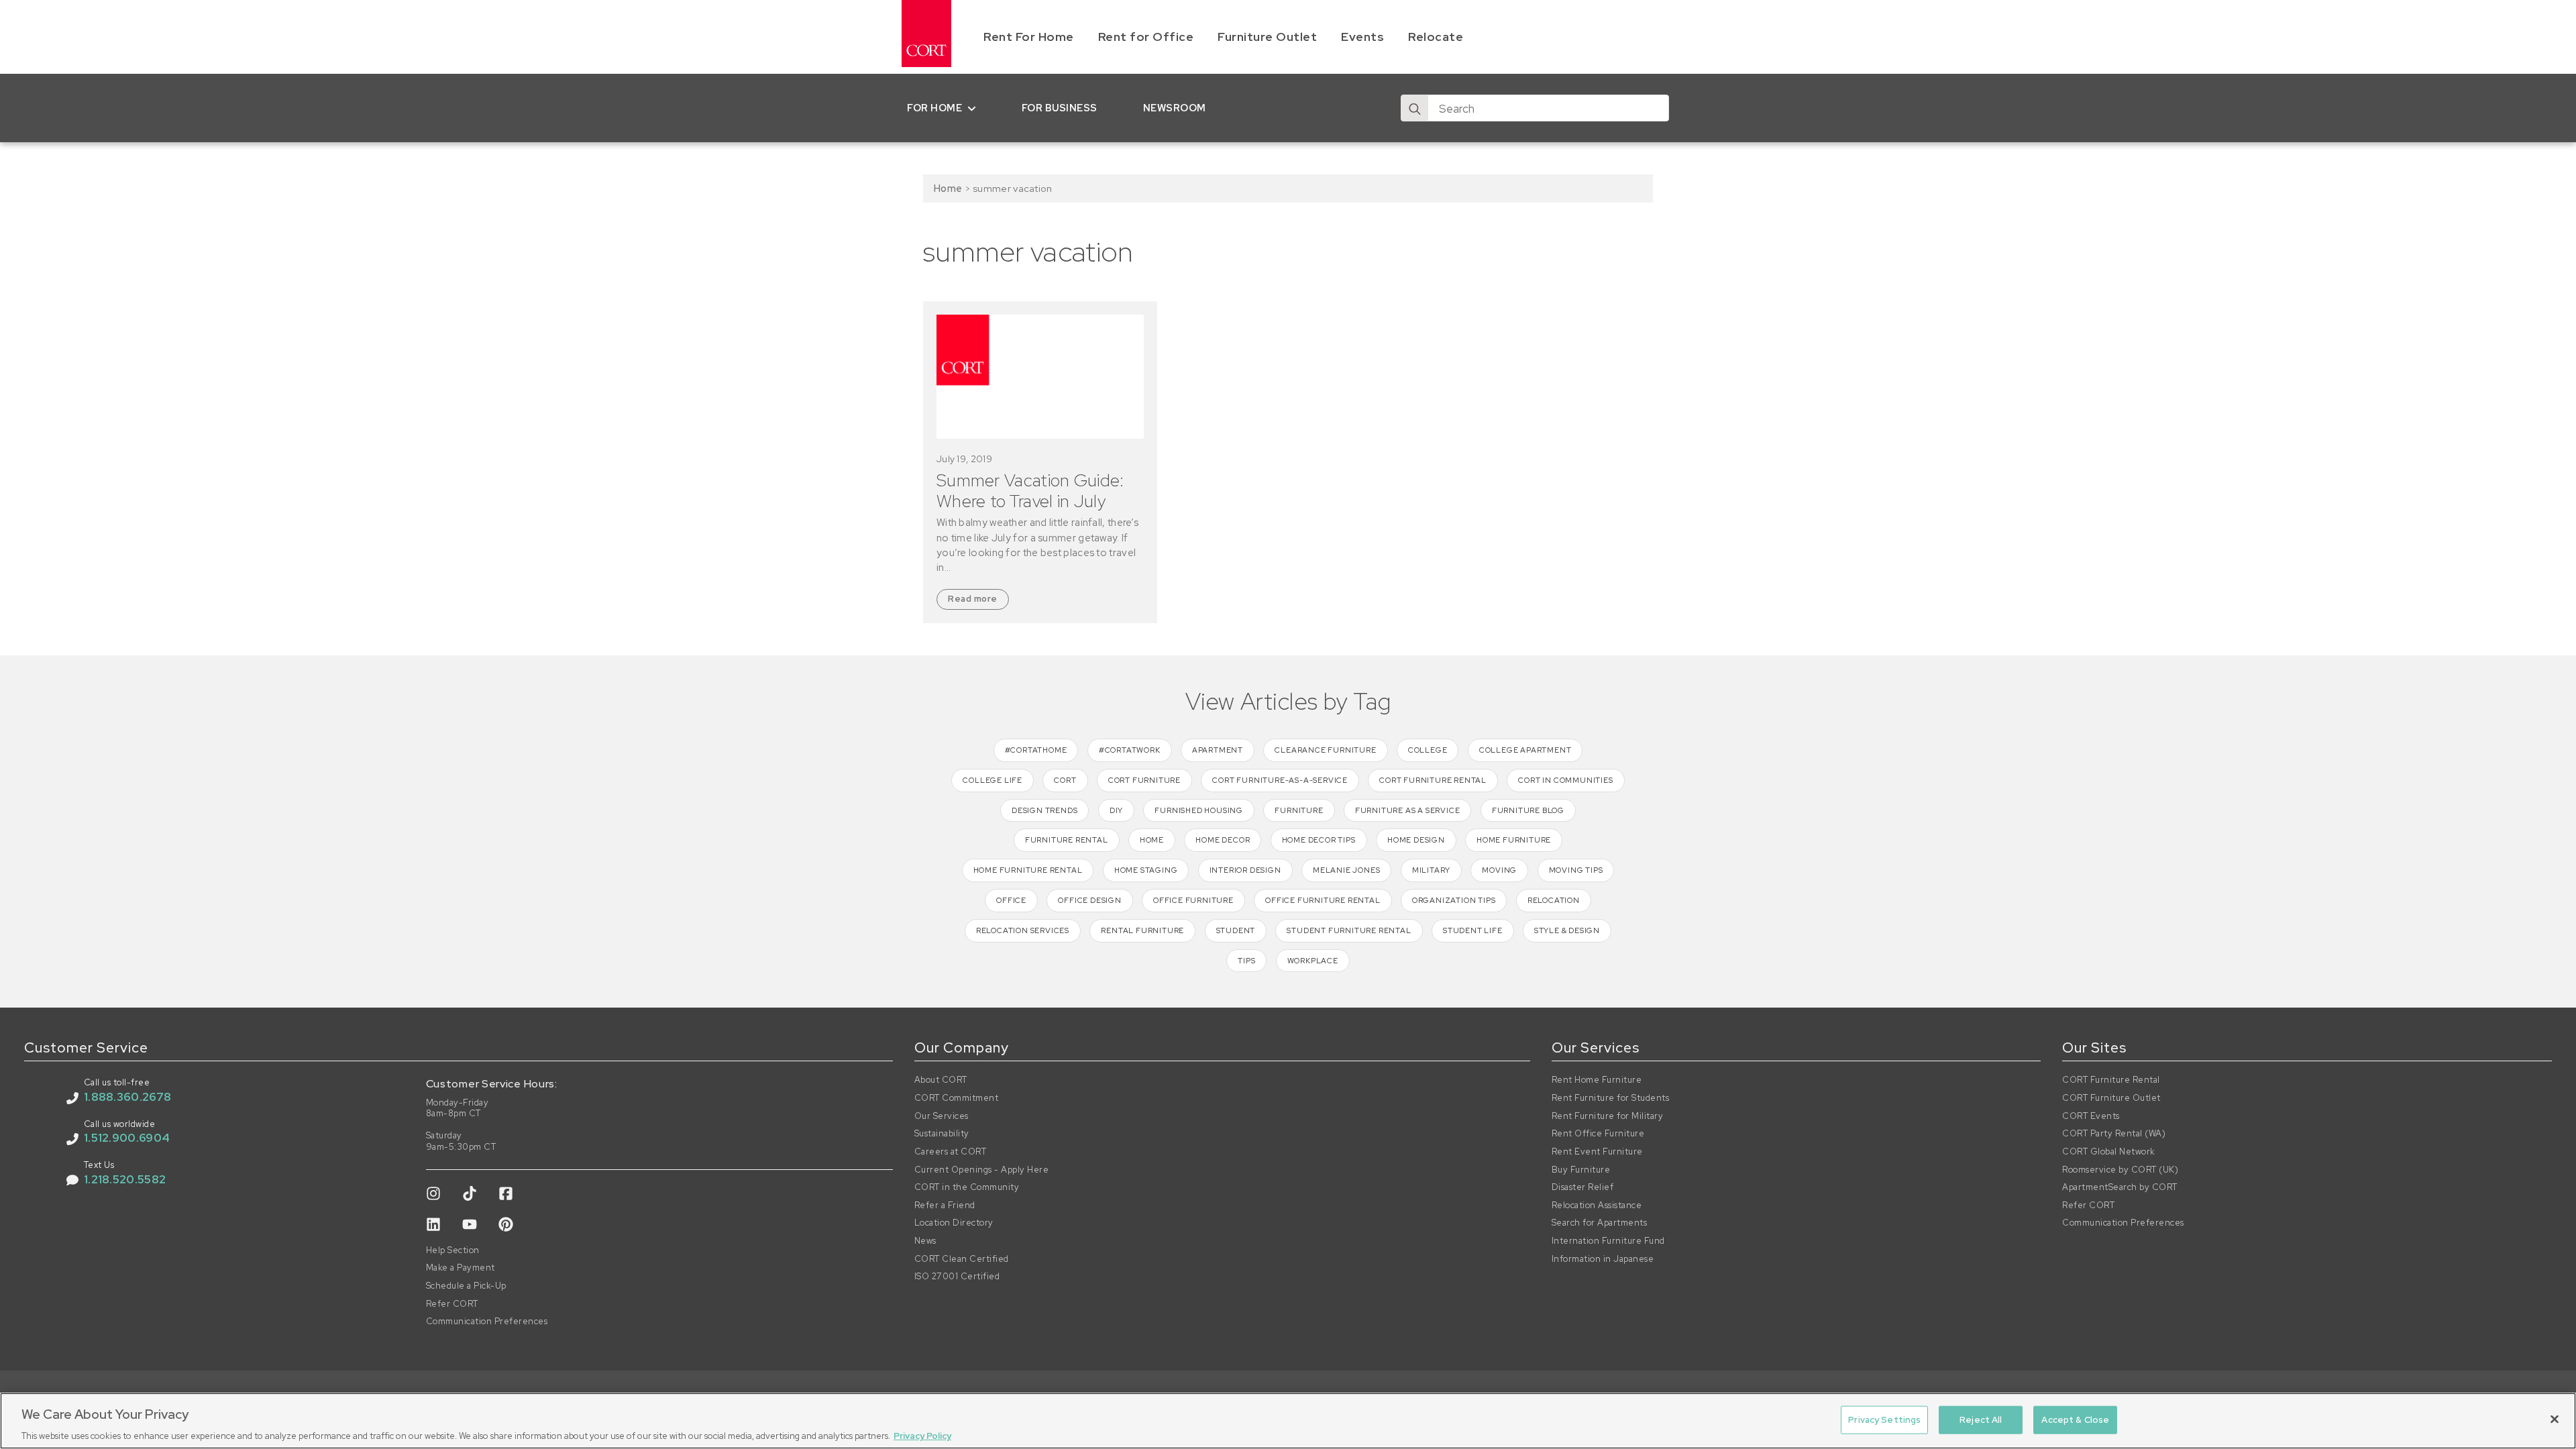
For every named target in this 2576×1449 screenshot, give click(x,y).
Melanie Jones (1346, 870)
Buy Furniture (1581, 1170)
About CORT (941, 1080)
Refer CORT (452, 1304)
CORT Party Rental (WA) (2114, 1134)
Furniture (1299, 810)
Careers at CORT (951, 1152)
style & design (1567, 930)
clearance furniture (1325, 750)
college (1428, 750)
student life (1473, 930)
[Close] (2555, 1419)
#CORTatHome (1036, 750)
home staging (1146, 870)
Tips (1246, 961)
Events (1362, 37)
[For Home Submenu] (974, 108)
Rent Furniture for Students (1611, 1098)
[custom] (433, 1193)
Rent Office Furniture (1598, 1134)
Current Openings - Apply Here (982, 1170)
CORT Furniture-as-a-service (1280, 780)
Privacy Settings (1884, 1419)
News (925, 1241)
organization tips (1454, 900)
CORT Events (2091, 1116)
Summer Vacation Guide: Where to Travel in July (1030, 491)
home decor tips (1319, 840)
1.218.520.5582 (125, 1179)
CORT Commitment (957, 1098)
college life (992, 780)
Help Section (453, 1250)
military (1431, 870)
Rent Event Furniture (1597, 1152)
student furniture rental (1349, 930)
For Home (934, 108)
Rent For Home (1029, 37)
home (1152, 840)
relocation (1554, 900)
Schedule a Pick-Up (466, 1286)
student (1236, 930)
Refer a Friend (945, 1205)
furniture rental (1067, 840)
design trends (1044, 810)
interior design (1245, 870)
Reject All (1981, 1419)
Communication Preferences (487, 1322)
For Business (1060, 108)
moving (1499, 870)
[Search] (1415, 109)
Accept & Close (2075, 1419)
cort (1065, 780)
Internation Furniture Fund (1608, 1241)
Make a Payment (461, 1268)
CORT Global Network (2109, 1152)
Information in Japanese (1603, 1259)
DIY (1116, 810)
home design (1416, 840)
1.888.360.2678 (127, 1097)
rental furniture (1142, 930)
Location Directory (954, 1223)
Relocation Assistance (1597, 1205)
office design (1089, 900)
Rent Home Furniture (1597, 1080)
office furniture (1193, 900)
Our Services (942, 1116)
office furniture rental (1323, 900)
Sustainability (942, 1134)
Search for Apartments (1600, 1223)
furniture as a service (1408, 810)
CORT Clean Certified (962, 1259)
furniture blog (1528, 810)
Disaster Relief (1583, 1187)
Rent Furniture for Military (1608, 1116)
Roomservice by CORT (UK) (2120, 1170)
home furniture (1514, 840)
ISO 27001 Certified (957, 1277)
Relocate (1436, 37)
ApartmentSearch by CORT (2120, 1187)
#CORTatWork (1130, 750)
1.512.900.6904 (127, 1138)
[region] (1288, 1421)
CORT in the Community (967, 1187)
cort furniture (1144, 780)
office (1011, 900)
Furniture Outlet (1267, 37)
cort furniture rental (1433, 780)
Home (948, 188)
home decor (1223, 840)
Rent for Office (1146, 37)
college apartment (1525, 750)
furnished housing (1199, 810)
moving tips (1576, 870)
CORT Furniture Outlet (2111, 1098)
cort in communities (1565, 780)
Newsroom (1175, 108)
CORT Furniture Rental (2111, 1080)
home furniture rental (1028, 870)
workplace (1313, 961)
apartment (1218, 750)
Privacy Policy (922, 1435)
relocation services (1023, 930)
